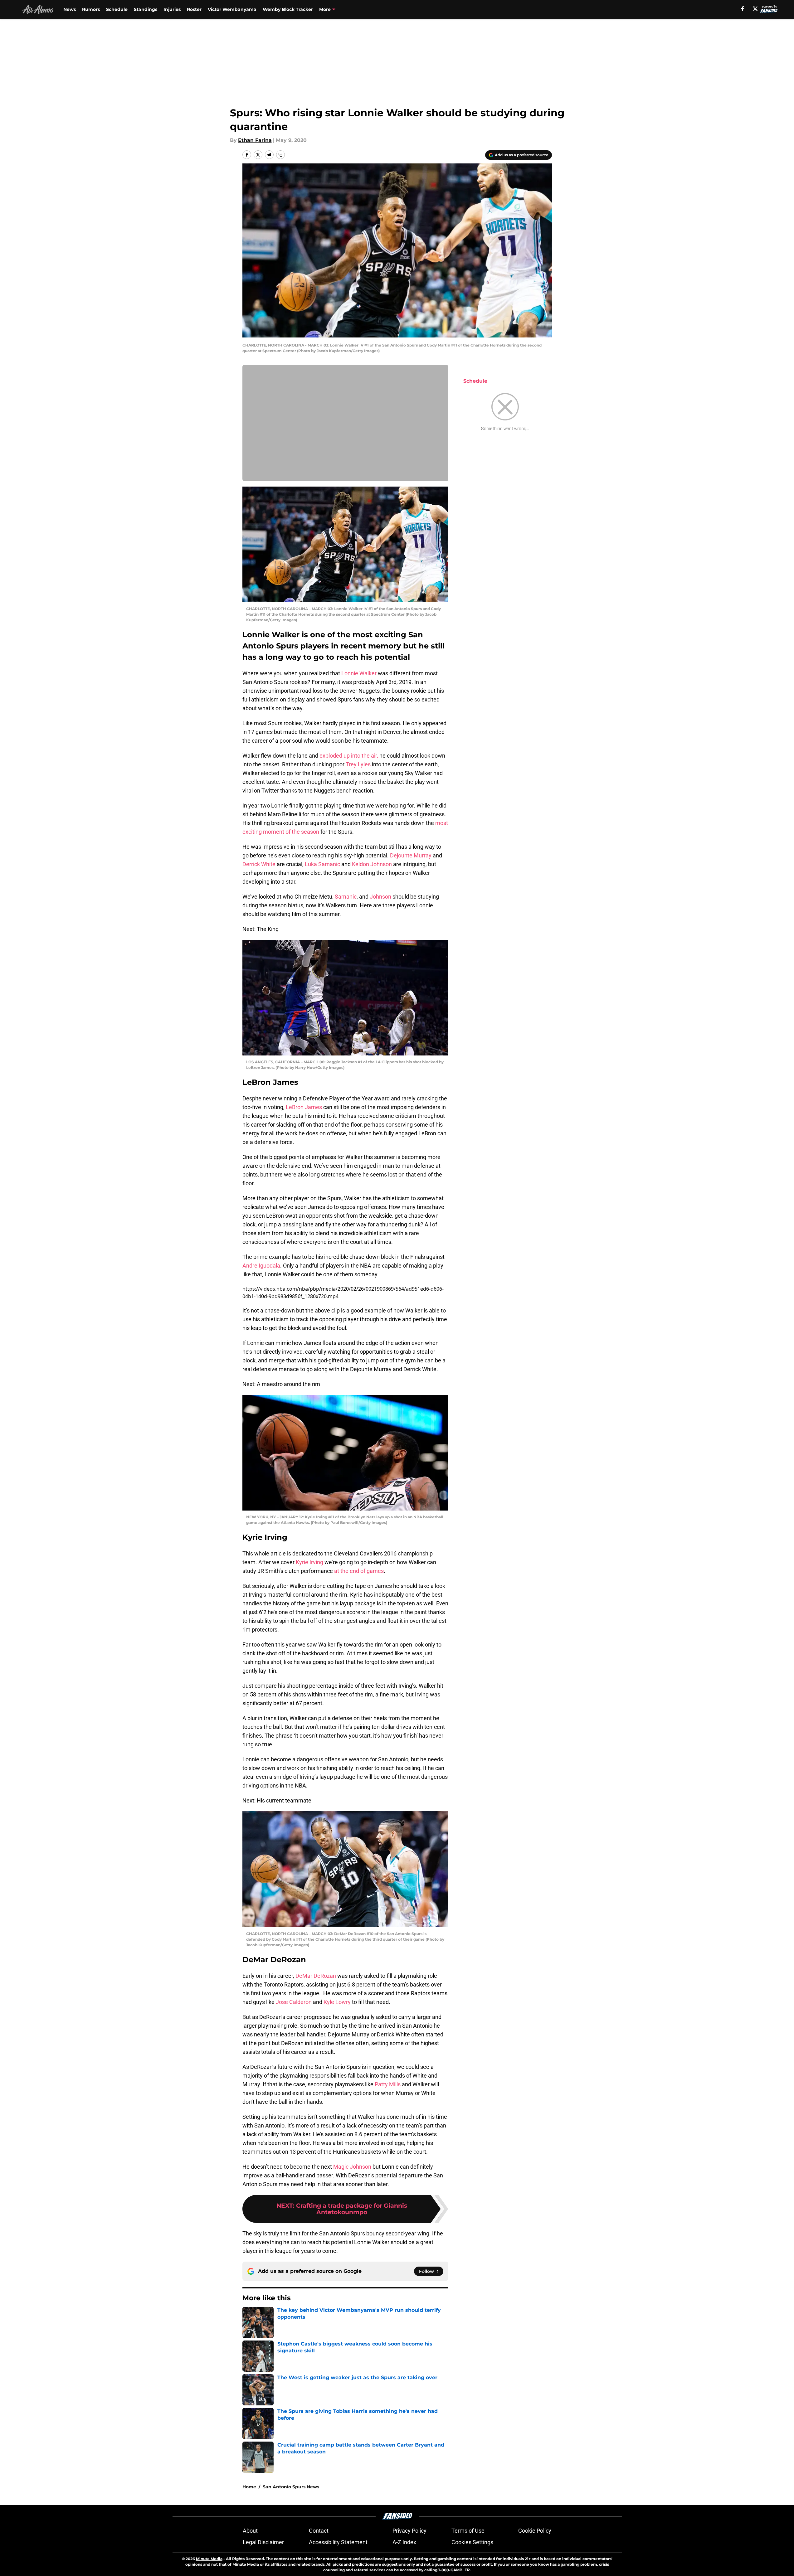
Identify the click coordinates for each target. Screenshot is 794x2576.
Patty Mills (388, 2084)
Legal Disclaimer (263, 2542)
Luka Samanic (322, 864)
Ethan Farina (255, 140)
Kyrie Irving (309, 1562)
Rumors (91, 9)
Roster (194, 9)
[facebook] (743, 9)
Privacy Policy (409, 2531)
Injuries (172, 9)
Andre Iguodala (261, 1266)
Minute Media (209, 2559)
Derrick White (259, 864)
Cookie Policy (535, 2531)
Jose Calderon (294, 2002)
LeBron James (304, 1107)
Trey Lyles (358, 764)
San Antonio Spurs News (291, 2487)
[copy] (280, 155)
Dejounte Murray (411, 855)
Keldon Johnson (372, 864)
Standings (146, 9)
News (70, 9)
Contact (319, 2531)
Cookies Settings (472, 2542)
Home (249, 2487)
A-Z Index (404, 2542)
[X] (755, 9)
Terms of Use (468, 2531)
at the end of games (359, 1571)
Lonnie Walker (359, 673)
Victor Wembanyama (232, 9)
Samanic (346, 897)
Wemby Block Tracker (288, 9)
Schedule (117, 9)
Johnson (380, 897)
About (250, 2531)
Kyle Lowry (337, 2002)
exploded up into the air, (349, 756)
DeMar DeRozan (316, 1976)
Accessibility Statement (338, 2542)
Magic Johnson (352, 2167)
